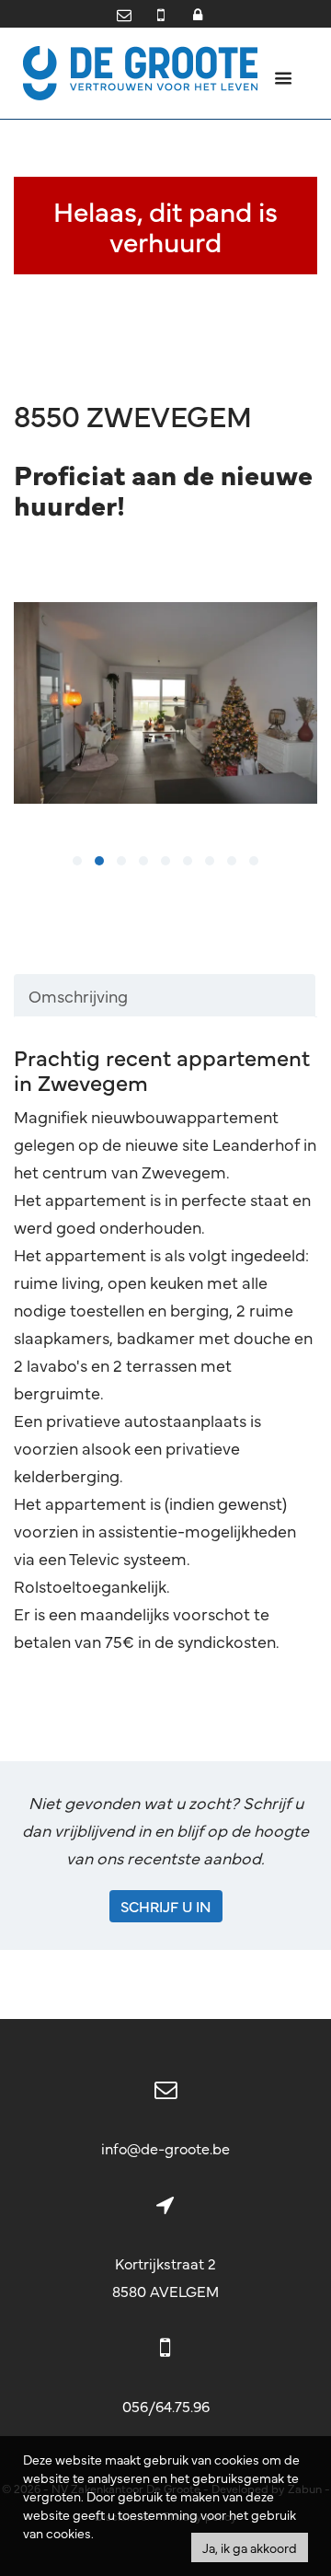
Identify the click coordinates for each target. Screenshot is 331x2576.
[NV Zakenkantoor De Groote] (140, 70)
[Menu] (283, 77)
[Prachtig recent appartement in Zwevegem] (165, 703)
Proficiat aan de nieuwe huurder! (163, 489)
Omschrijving (78, 996)
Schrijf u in (166, 1906)
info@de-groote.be (165, 2148)
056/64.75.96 (166, 2406)
